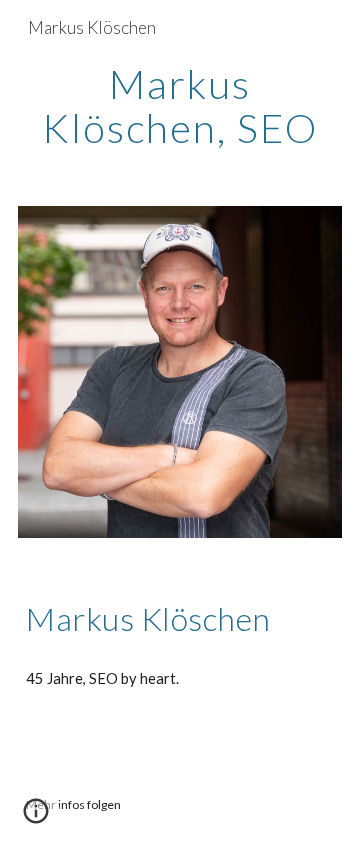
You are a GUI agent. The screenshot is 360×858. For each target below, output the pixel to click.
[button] (36, 818)
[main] (180, 106)
